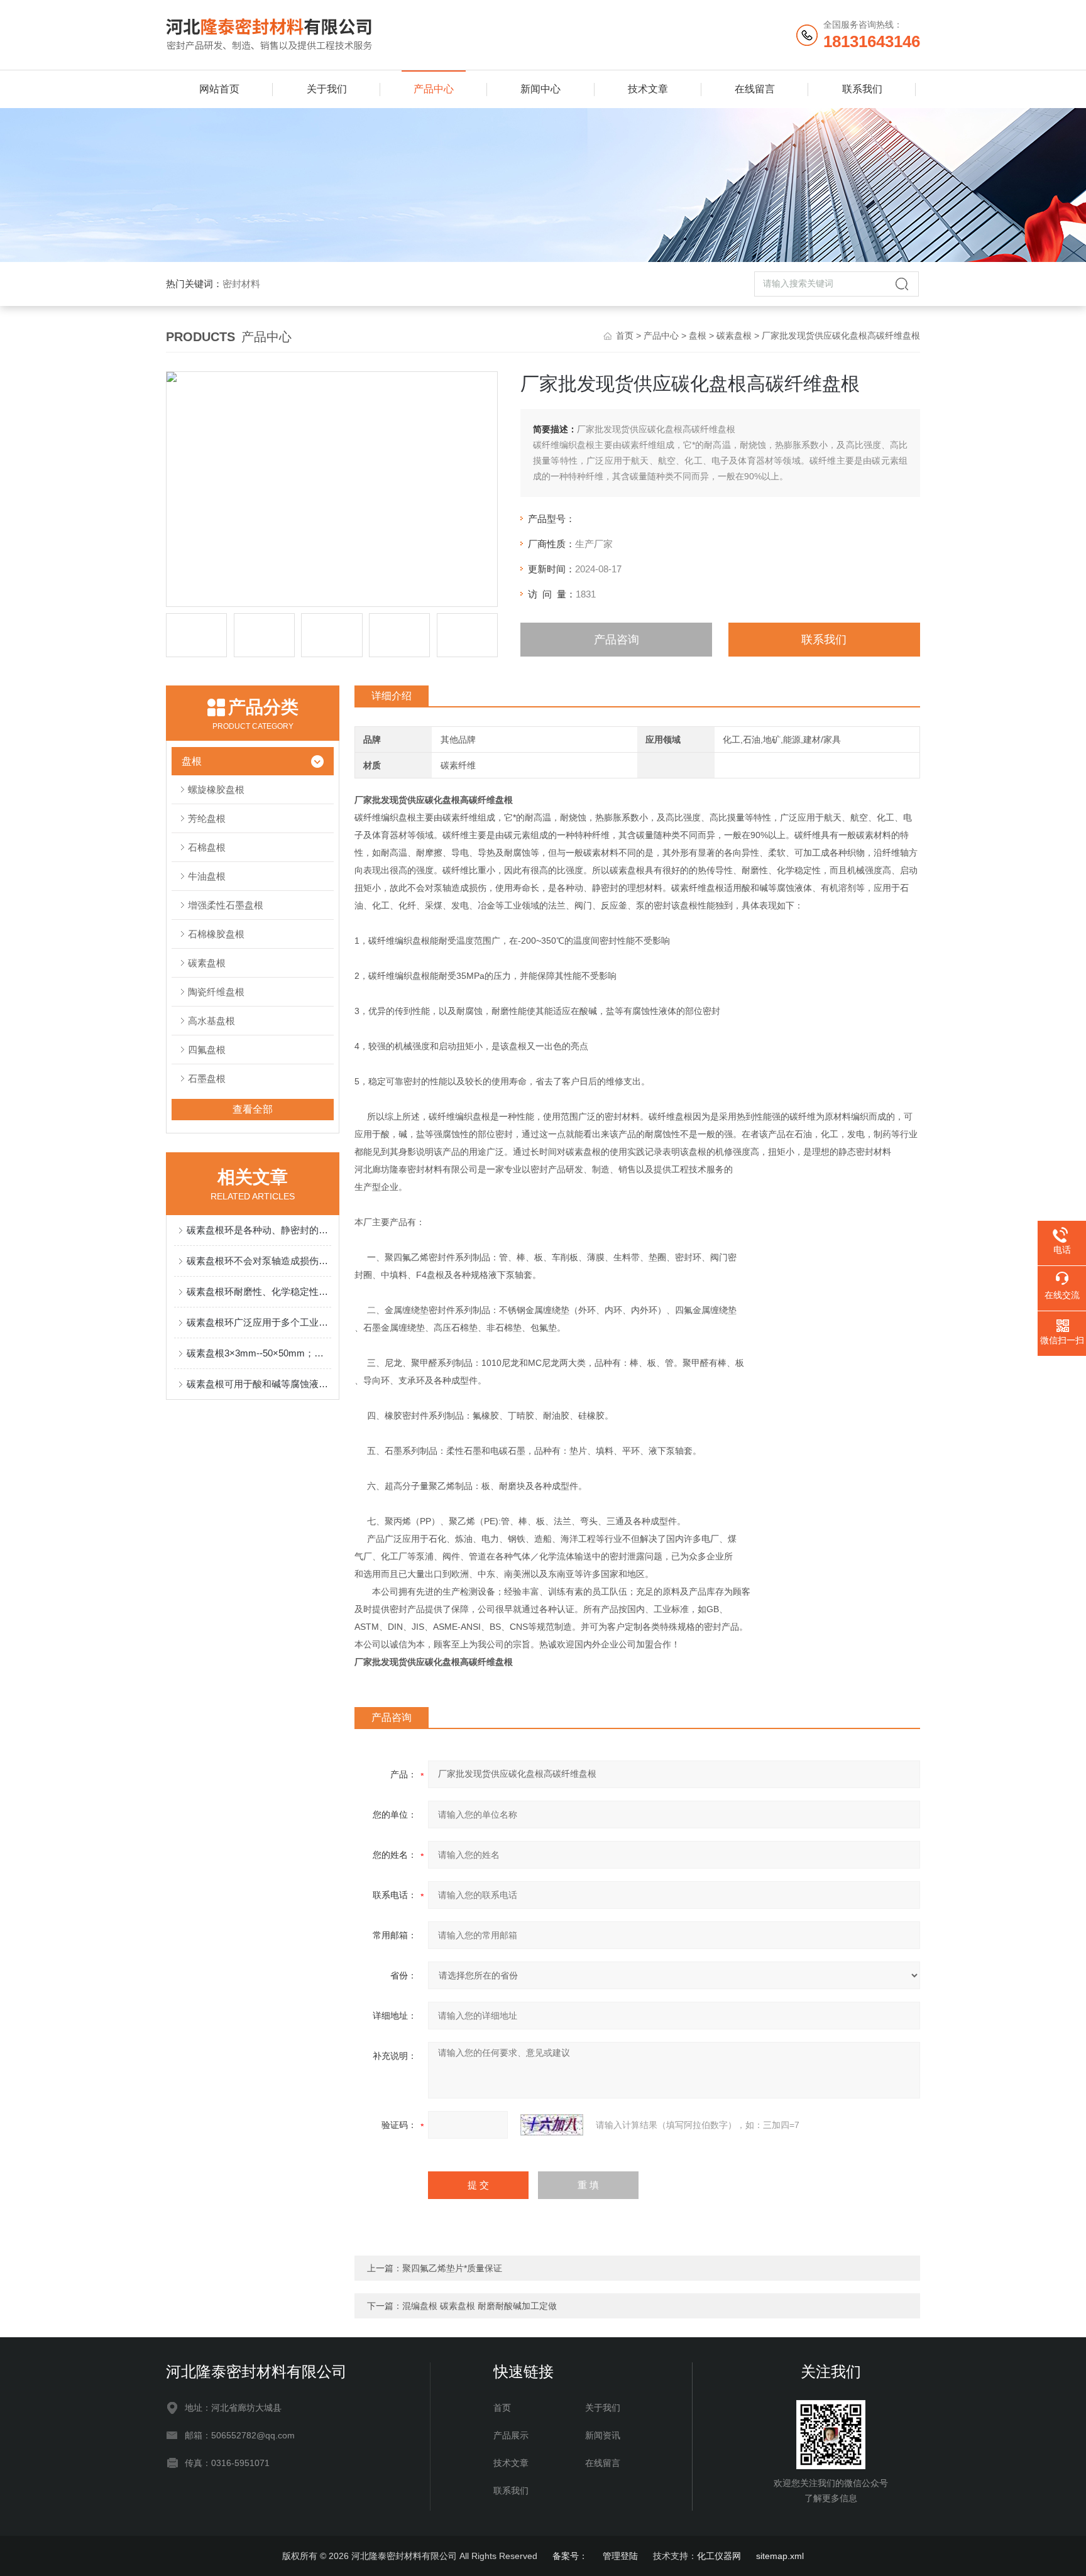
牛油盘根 (207, 876)
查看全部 (253, 1109)
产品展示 (511, 2435)
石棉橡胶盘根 (216, 934)
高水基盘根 (211, 1021)
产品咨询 (617, 640)
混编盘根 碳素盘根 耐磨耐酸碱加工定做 (480, 2306)
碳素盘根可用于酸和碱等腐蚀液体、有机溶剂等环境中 (259, 1384)
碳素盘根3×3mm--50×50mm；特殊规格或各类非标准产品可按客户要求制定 (259, 1353)
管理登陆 (620, 2556)
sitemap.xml (780, 2556)
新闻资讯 (603, 2435)
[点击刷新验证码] (552, 2125)
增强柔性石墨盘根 (226, 905)
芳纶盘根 (207, 818)
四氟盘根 (207, 1050)
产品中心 (434, 89)
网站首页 (219, 89)
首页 (625, 336)
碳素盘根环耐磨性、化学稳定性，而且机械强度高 (259, 1291)
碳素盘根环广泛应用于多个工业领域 (259, 1322)
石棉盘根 (207, 847)
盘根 (698, 336)
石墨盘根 (207, 1078)
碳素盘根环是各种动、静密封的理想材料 (259, 1230)
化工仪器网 (719, 2556)
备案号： (570, 2556)
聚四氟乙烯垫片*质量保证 (452, 2268)
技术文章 (648, 89)
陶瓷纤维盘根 (216, 992)
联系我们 (862, 89)
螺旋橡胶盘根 (216, 789)
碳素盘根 (734, 336)
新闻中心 (540, 89)
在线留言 (755, 89)
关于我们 (327, 89)
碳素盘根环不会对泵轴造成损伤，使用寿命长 (259, 1261)
